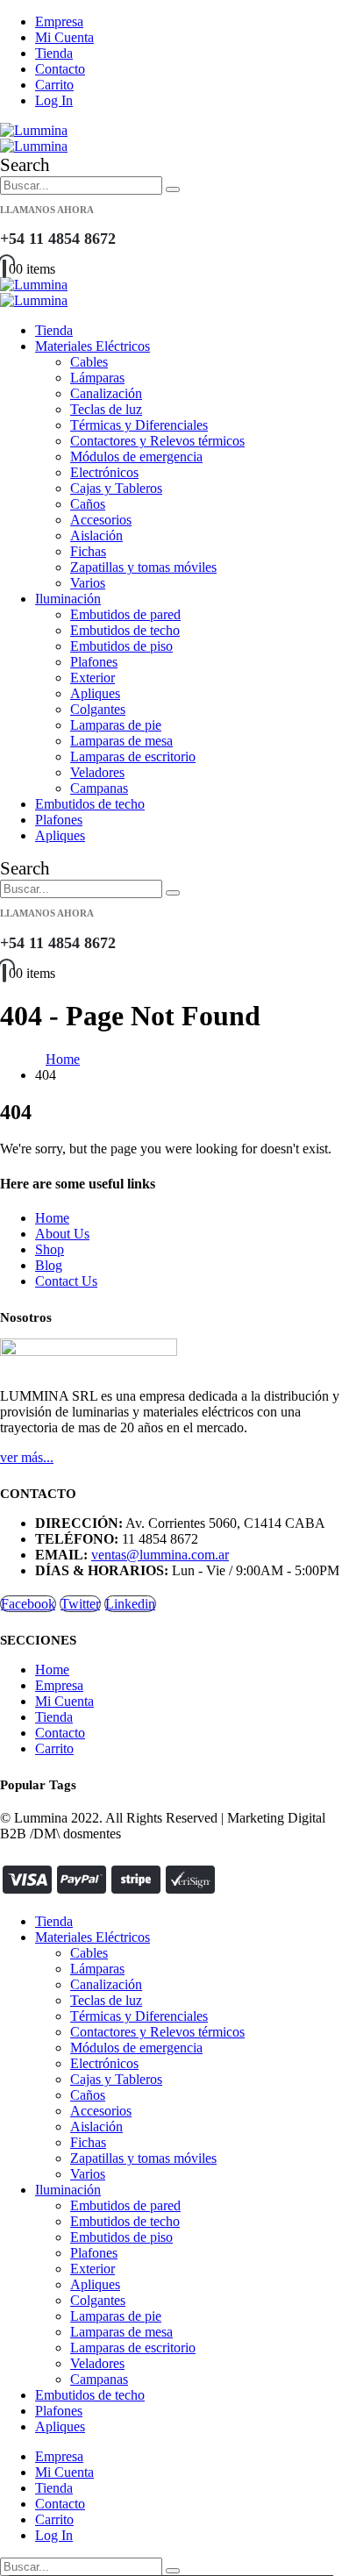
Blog (49, 1265)
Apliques (95, 693)
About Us (62, 1234)
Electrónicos (104, 472)
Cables (89, 362)
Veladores (97, 772)
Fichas (88, 551)
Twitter (80, 1604)
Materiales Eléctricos (93, 346)
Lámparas (97, 378)
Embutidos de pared (125, 614)
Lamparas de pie (116, 725)
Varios (88, 583)
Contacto (60, 69)
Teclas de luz (106, 409)
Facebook (28, 1604)
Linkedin (130, 1604)
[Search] (173, 189)
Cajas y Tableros (116, 488)
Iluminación (68, 599)
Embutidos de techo (125, 630)
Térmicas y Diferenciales (139, 425)
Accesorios (101, 520)
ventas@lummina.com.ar (160, 1555)
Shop (50, 1249)
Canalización (106, 393)
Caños (88, 504)
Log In (54, 100)
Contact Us (66, 1281)
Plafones (94, 662)
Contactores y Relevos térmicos (157, 441)
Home (52, 1218)
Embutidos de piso (121, 646)
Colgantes (98, 709)
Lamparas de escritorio (133, 756)
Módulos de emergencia (136, 457)
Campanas (99, 788)
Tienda (54, 53)
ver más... (27, 1457)
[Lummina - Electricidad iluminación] (34, 138)
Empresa (59, 21)
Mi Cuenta (64, 37)
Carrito (54, 85)
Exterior (93, 678)
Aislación (96, 535)
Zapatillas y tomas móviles (143, 567)
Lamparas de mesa (121, 741)
